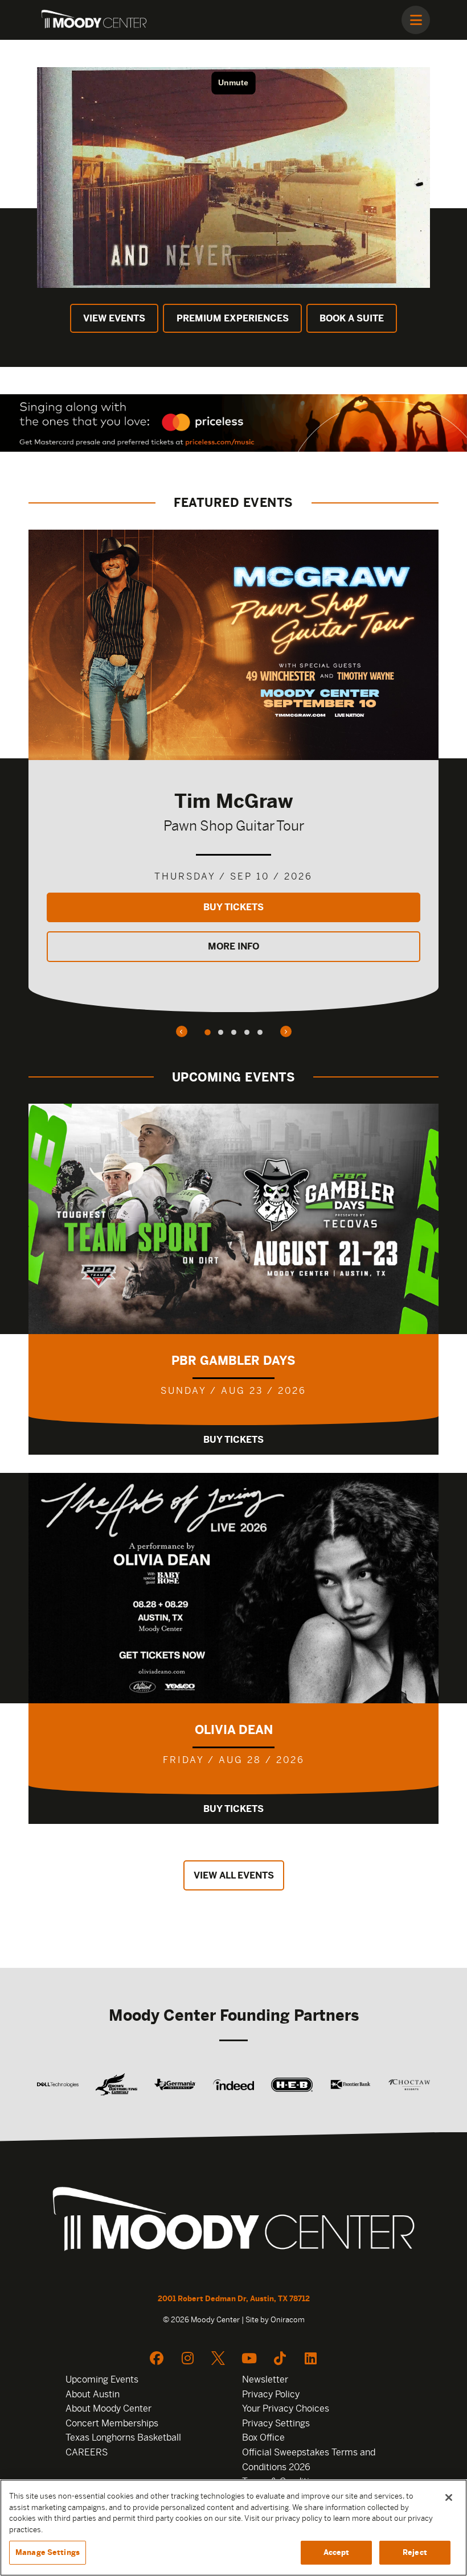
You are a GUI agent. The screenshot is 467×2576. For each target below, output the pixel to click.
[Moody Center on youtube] (249, 2358)
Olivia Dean (234, 1730)
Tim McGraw (233, 801)
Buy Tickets (233, 907)
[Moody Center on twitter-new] (218, 2358)
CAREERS (87, 2452)
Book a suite (352, 318)
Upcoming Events (102, 2379)
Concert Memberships (112, 2423)
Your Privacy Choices (286, 2408)
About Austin (93, 2394)
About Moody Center (108, 2408)
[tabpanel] (233, 771)
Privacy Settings (276, 2423)
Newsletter (265, 2379)
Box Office (263, 2437)
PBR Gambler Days (233, 1361)
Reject (415, 2552)
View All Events (234, 1875)
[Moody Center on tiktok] (280, 2358)
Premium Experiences (233, 318)
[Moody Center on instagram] (187, 2358)
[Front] (233, 2222)
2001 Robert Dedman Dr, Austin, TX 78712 (234, 2299)
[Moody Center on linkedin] (310, 2358)
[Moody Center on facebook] (157, 2358)
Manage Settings (48, 2552)
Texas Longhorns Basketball (123, 2437)
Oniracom (288, 2320)
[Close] (449, 2497)
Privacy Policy (271, 2394)
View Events (114, 318)
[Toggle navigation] (416, 20)
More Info (233, 946)
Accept (337, 2552)
